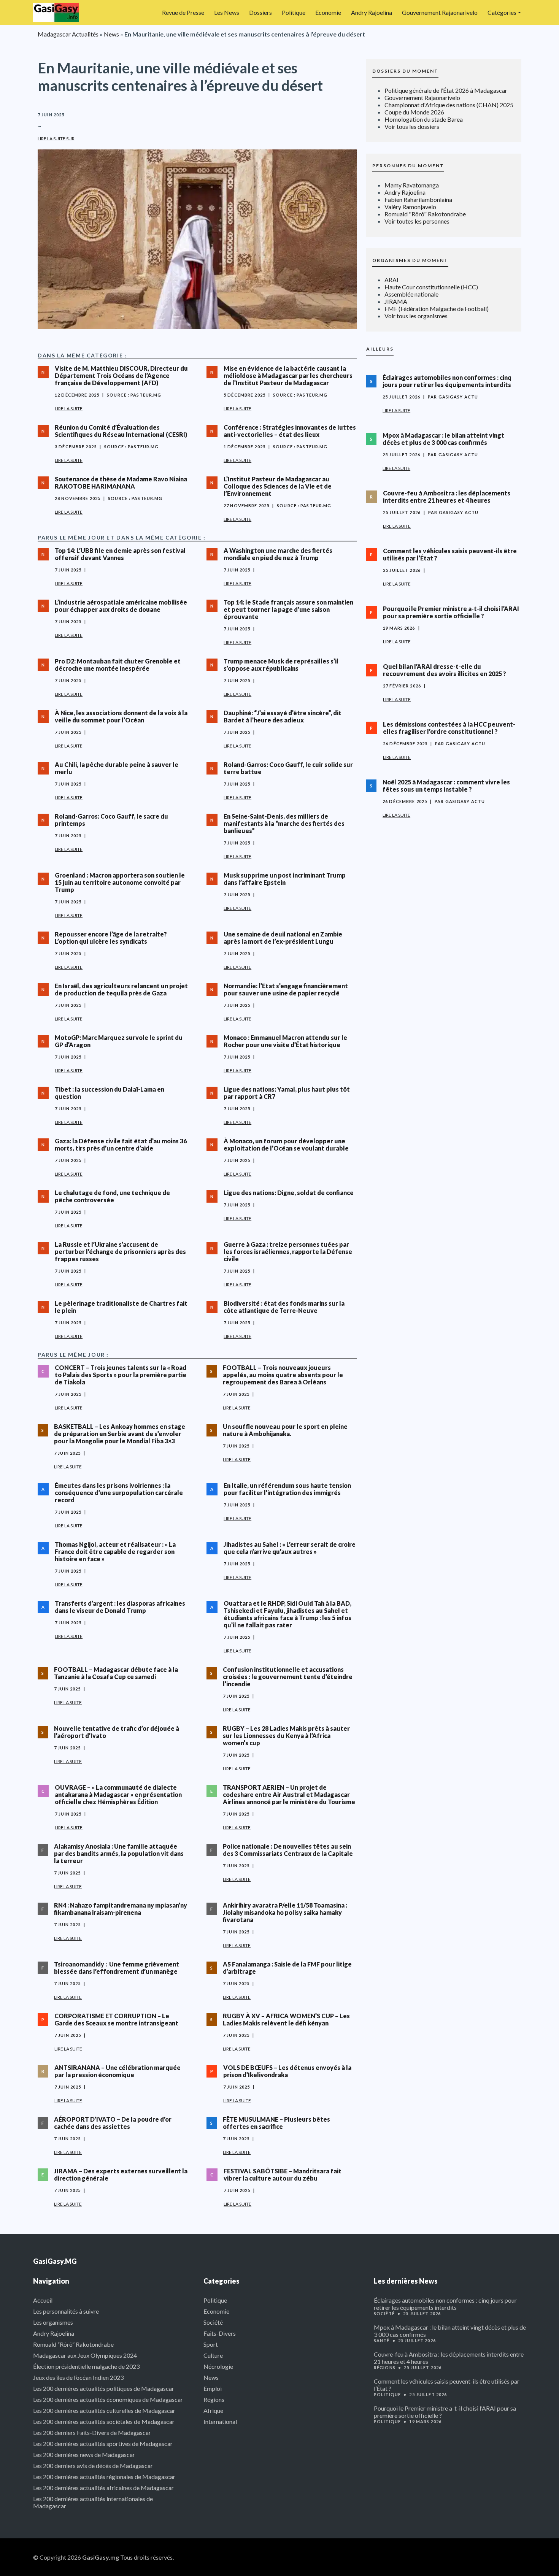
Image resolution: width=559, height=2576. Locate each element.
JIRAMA (396, 301)
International (220, 2421)
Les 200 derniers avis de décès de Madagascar (93, 2466)
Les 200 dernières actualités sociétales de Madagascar (104, 2421)
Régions (214, 2399)
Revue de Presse (183, 12)
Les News (227, 12)
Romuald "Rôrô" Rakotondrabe (425, 214)
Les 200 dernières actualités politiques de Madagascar (104, 2388)
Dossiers (260, 12)
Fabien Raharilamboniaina (418, 199)
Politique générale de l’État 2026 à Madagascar (446, 90)
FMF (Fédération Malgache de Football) (437, 309)
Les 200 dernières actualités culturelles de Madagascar (104, 2410)
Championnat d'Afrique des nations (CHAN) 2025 (449, 105)
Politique (294, 12)
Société (213, 2322)
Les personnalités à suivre (66, 2311)
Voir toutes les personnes (417, 221)
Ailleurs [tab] (380, 349)
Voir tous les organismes (416, 316)
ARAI (391, 280)
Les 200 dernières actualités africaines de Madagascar (103, 2488)
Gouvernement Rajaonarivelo (440, 12)
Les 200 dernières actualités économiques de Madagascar (108, 2399)
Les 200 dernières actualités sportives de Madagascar (103, 2443)
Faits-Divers (220, 2333)
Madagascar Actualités (68, 34)
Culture (213, 2355)
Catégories (502, 12)
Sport (211, 2344)
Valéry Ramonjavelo (410, 207)
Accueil (43, 2300)
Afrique (213, 2410)
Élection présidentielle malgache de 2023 (86, 2366)
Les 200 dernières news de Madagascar (84, 2455)
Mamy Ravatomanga (412, 185)
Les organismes (53, 2322)
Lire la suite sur (56, 139)
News (111, 34)
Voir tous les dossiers (412, 126)
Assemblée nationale (411, 294)
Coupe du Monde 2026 (414, 112)
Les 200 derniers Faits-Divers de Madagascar (92, 2432)
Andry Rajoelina (372, 12)
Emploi (213, 2388)
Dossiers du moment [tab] (405, 71)
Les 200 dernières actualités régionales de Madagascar (104, 2477)
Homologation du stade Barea (424, 119)
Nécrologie (218, 2366)
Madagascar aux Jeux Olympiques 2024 (85, 2355)
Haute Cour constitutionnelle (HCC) (431, 287)
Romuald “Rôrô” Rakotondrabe (73, 2344)
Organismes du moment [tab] (410, 260)
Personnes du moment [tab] (408, 166)
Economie (328, 12)
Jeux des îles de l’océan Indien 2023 (78, 2377)
